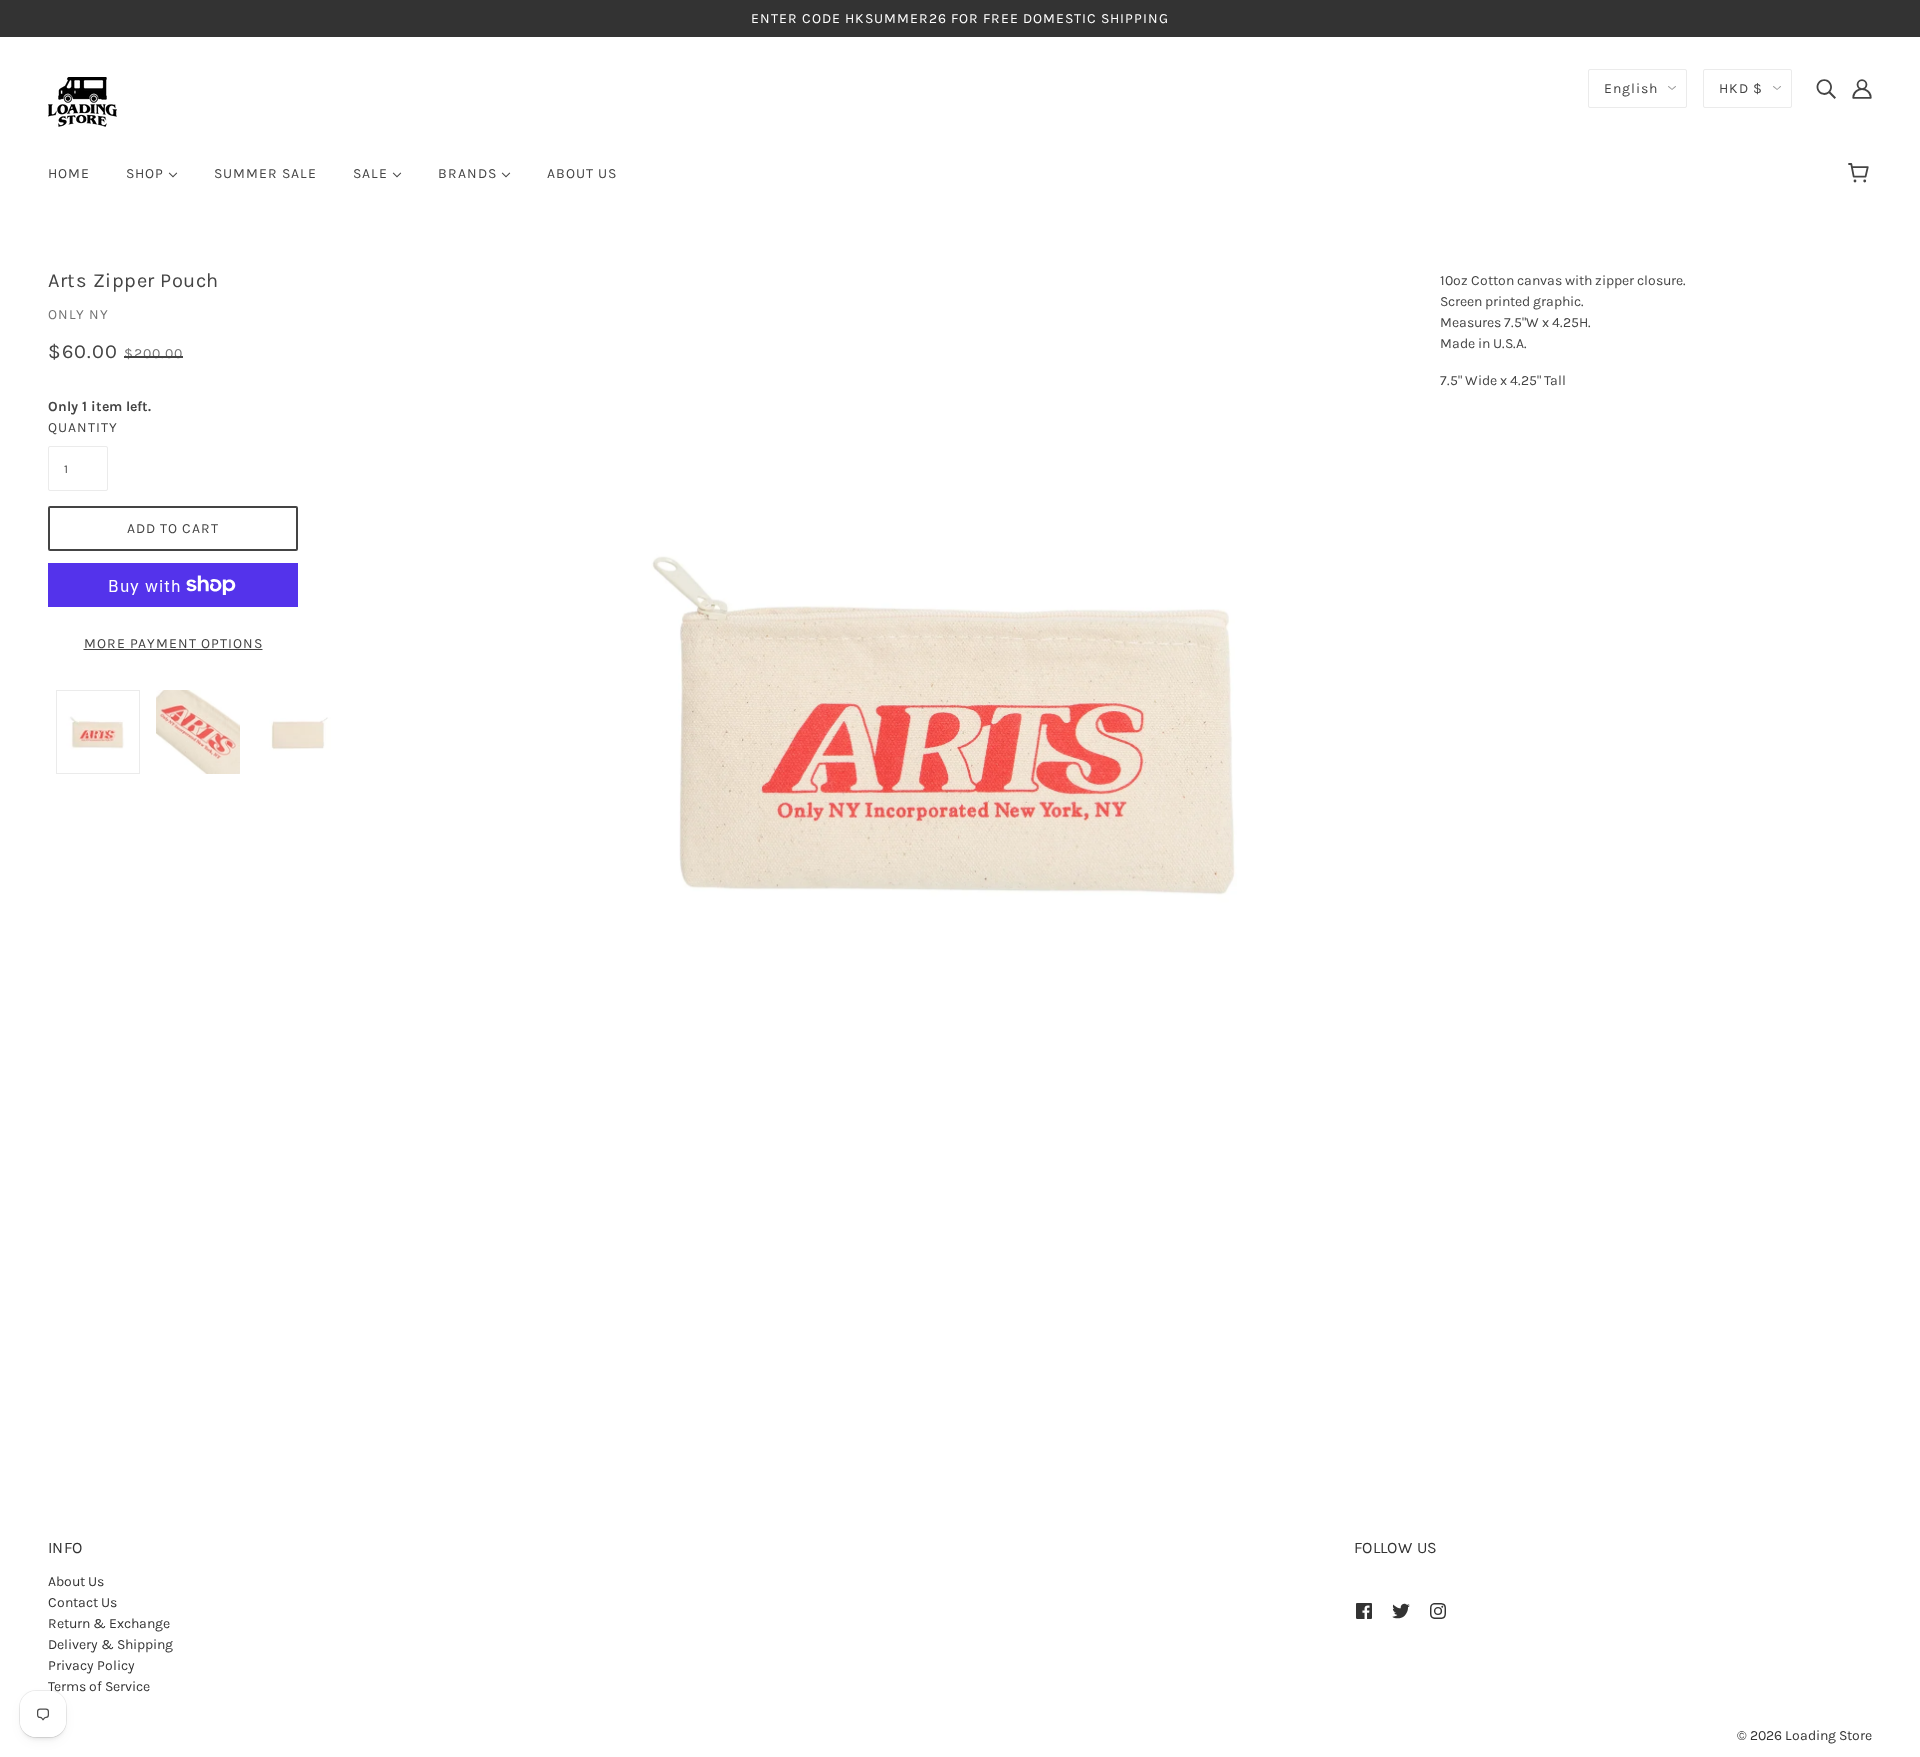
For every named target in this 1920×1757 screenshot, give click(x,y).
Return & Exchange (109, 1623)
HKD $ (1741, 88)
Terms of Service (99, 1686)
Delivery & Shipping (110, 1644)
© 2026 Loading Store (1804, 1735)
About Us (76, 1581)
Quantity (78, 427)
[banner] (82, 100)
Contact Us (82, 1602)
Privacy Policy (91, 1665)
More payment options (173, 643)
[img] (1826, 88)
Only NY (78, 314)
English (1631, 88)
